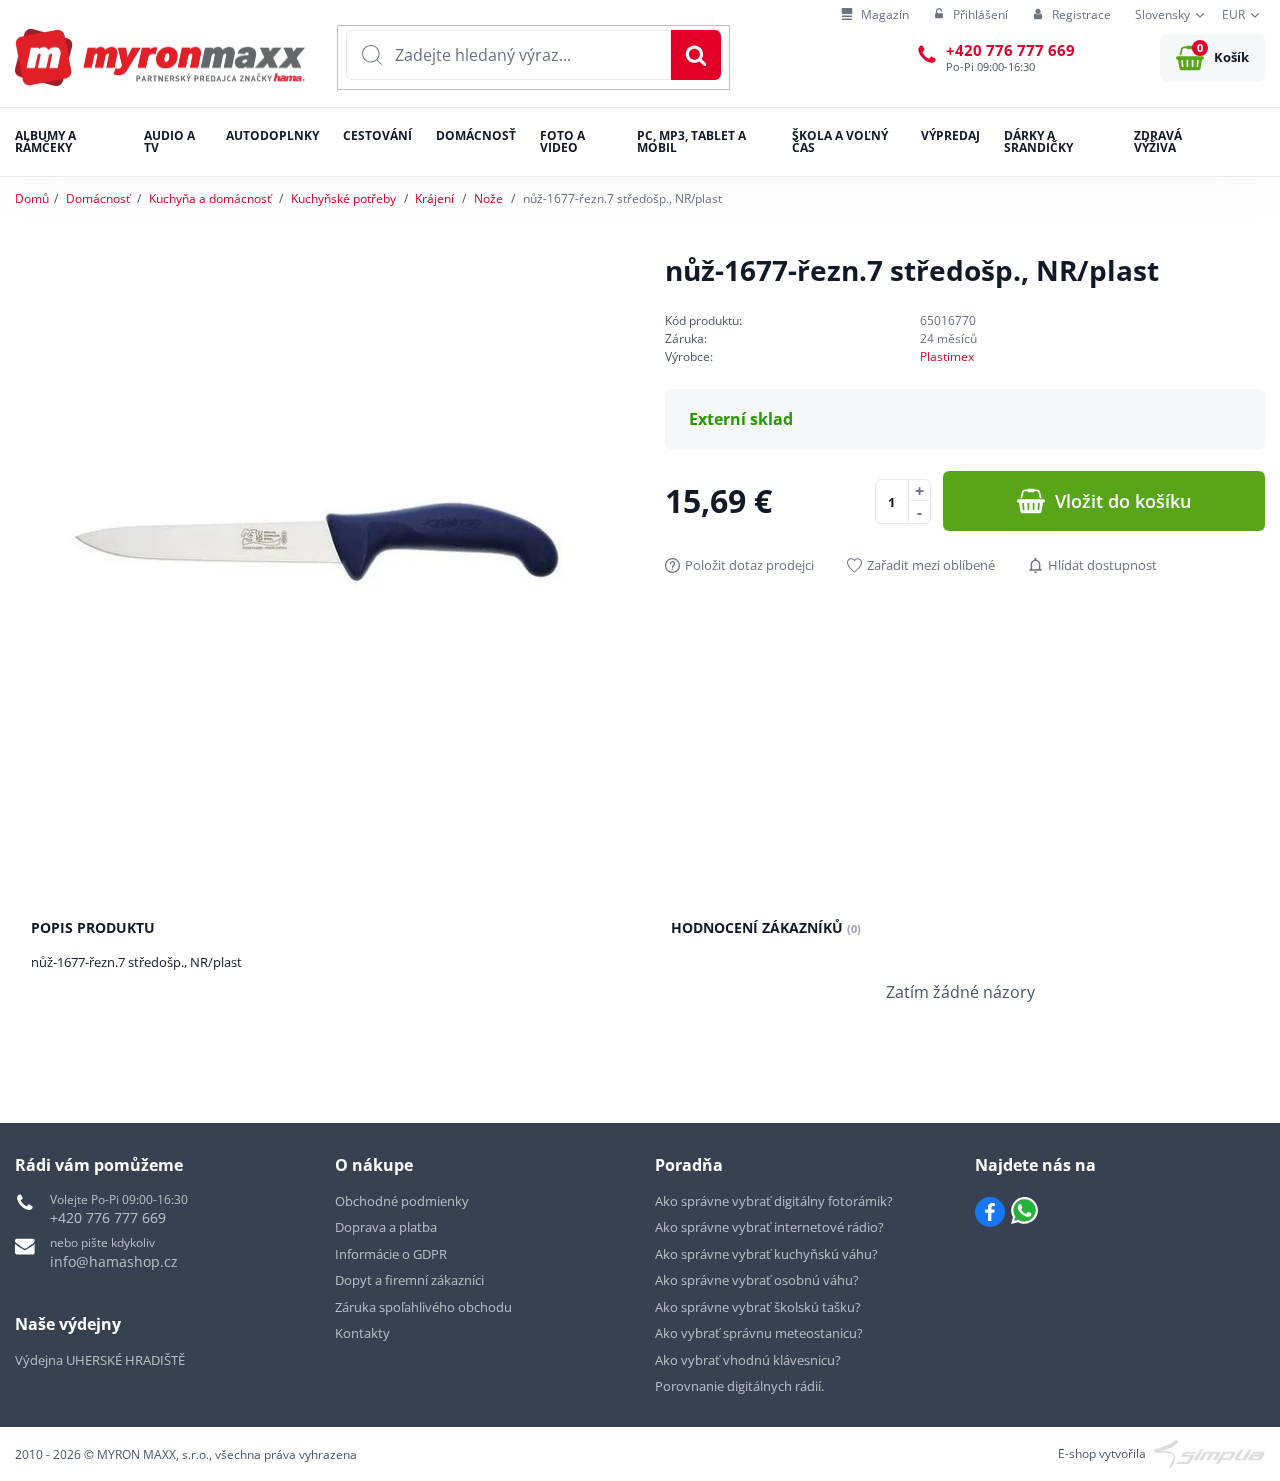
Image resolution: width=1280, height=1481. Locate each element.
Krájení (434, 198)
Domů (32, 198)
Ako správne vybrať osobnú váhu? (757, 1280)
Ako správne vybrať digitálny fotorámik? (774, 1201)
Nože (488, 198)
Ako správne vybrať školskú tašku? (758, 1307)
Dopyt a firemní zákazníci (409, 1280)
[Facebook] (990, 1212)
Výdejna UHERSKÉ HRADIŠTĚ (100, 1360)
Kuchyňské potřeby (343, 198)
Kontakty (362, 1333)
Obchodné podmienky (402, 1201)
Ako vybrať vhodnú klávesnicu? (748, 1360)
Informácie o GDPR (391, 1254)
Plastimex (947, 356)
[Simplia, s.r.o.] (1209, 1452)
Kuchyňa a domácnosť (210, 198)
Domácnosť (98, 198)
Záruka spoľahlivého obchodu (423, 1307)
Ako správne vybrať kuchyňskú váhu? (766, 1254)
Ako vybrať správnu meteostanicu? (759, 1333)
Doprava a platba (386, 1227)
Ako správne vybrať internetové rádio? (769, 1227)
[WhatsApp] (1024, 1212)
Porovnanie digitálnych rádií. (739, 1386)
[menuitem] (875, 15)
